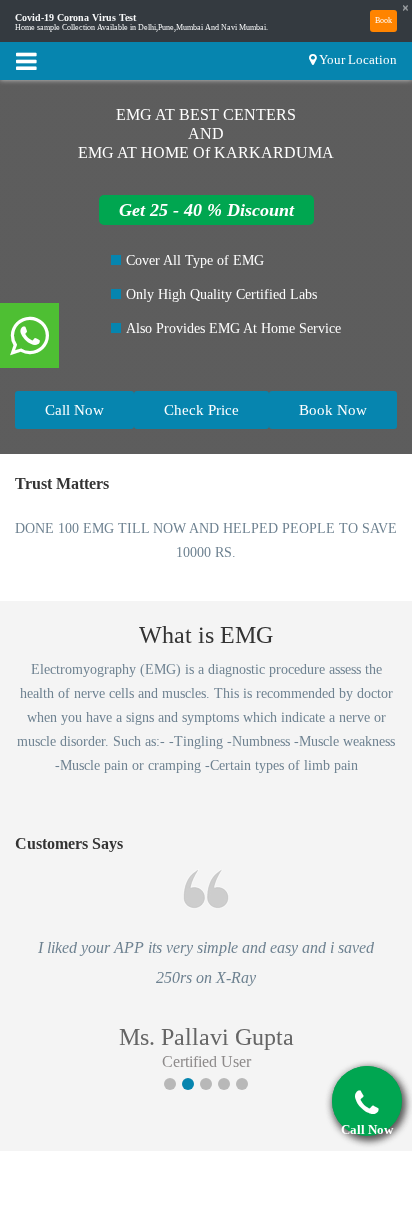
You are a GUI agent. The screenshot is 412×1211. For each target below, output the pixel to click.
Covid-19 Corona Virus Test (75, 18)
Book (383, 20)
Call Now (74, 410)
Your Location (358, 59)
